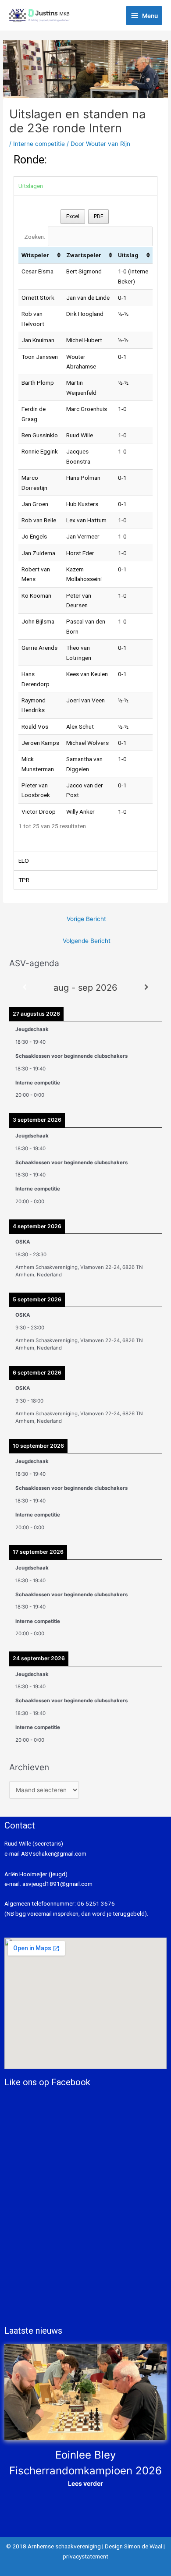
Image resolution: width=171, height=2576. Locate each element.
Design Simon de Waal (134, 2546)
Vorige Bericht (86, 919)
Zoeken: (35, 237)
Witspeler (35, 255)
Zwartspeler (84, 255)
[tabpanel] (85, 523)
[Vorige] (25, 987)
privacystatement (85, 2556)
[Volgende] (146, 987)
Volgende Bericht (87, 941)
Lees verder (85, 2483)
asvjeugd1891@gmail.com (58, 1884)
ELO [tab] (24, 861)
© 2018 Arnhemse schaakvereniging (53, 2546)
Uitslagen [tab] (31, 186)
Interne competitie (39, 144)
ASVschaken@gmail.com (53, 1853)
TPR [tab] (24, 880)
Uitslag (128, 255)
